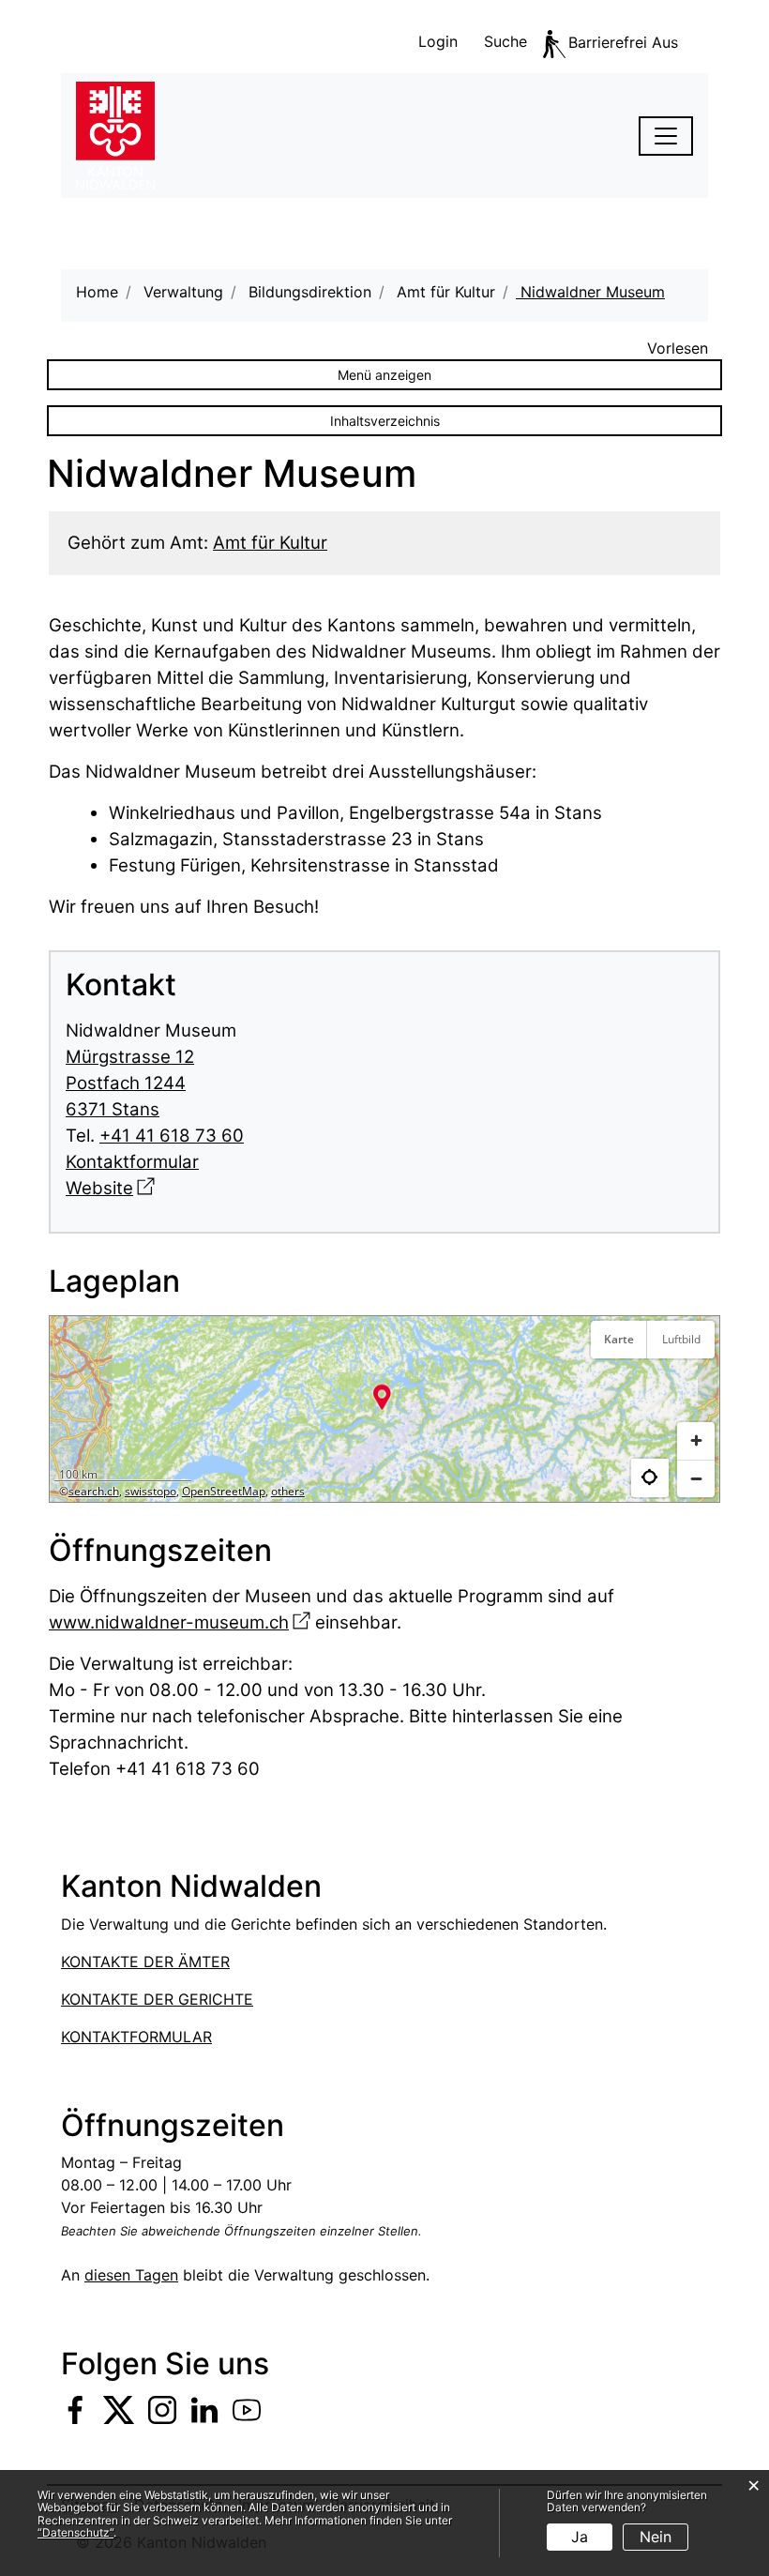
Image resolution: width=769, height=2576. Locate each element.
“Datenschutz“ (75, 2532)
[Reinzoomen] (696, 1441)
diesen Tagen (131, 2275)
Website (110, 1188)
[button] (382, 1397)
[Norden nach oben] (696, 1386)
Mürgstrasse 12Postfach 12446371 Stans (130, 1083)
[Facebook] (75, 2409)
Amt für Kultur (270, 543)
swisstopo (151, 1491)
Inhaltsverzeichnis (385, 421)
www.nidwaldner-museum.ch (180, 1622)
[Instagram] (162, 2409)
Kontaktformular (132, 1162)
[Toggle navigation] (666, 136)
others (288, 1491)
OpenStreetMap (224, 1491)
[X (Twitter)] (119, 2409)
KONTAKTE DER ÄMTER (145, 1962)
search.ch (94, 1491)
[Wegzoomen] (696, 1478)
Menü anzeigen (384, 375)
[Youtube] (247, 2409)
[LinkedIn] (204, 2409)
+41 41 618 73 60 (172, 1136)
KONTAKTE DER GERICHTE (157, 1999)
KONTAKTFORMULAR (136, 2037)
